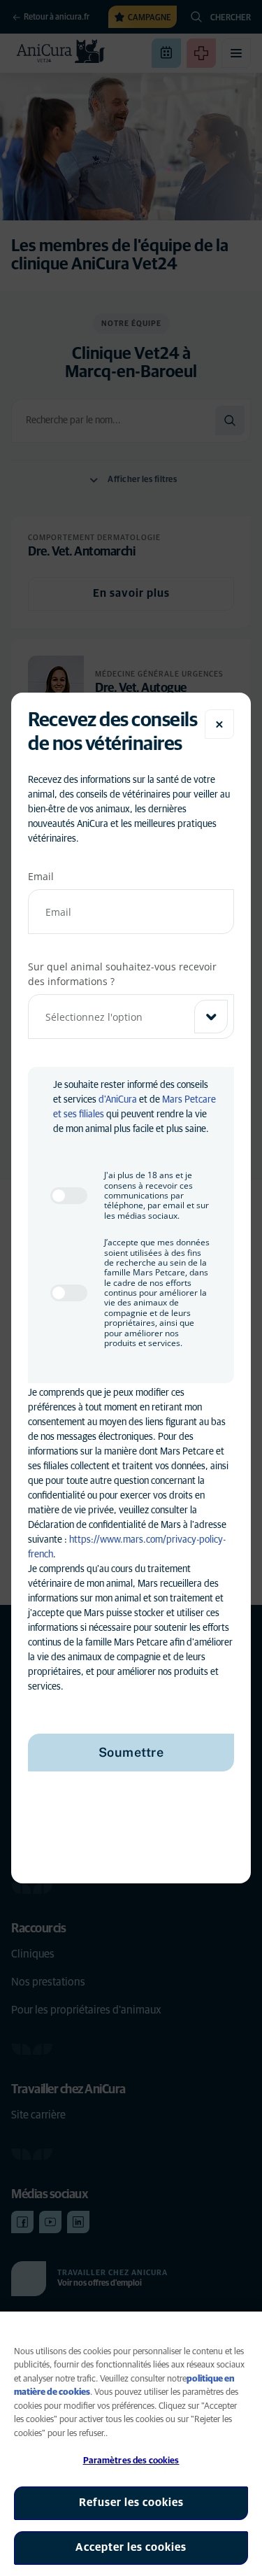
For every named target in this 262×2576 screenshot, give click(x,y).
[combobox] (131, 1017)
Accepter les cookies (131, 2547)
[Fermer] (219, 724)
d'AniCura (118, 1100)
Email (41, 876)
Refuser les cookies (131, 2503)
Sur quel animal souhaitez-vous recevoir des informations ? (122, 974)
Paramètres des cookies (131, 2461)
